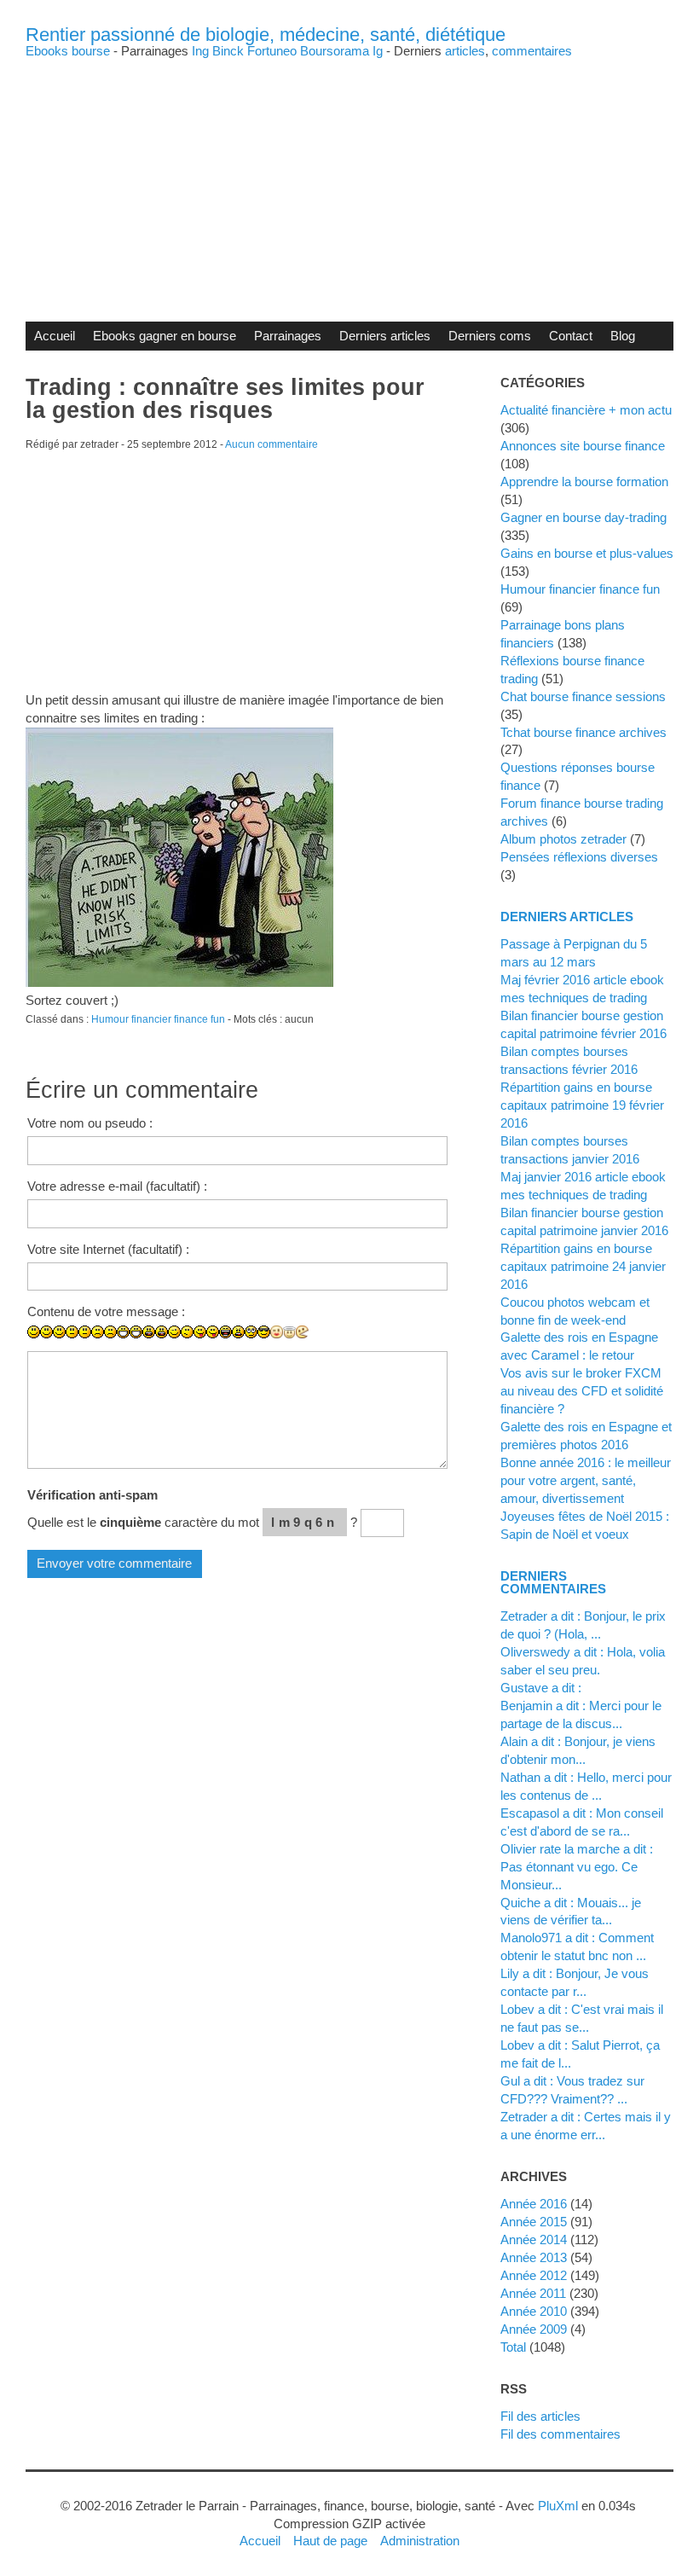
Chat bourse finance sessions (583, 696)
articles (465, 51)
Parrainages (288, 336)
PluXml (558, 2506)
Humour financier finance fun (158, 1019)
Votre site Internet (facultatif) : (108, 1249)
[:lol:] (225, 1332)
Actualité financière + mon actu (586, 410)
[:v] (302, 1332)
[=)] (59, 1332)
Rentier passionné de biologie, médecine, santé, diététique (266, 35)
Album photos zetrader (563, 839)
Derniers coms (490, 336)
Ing (200, 51)
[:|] (72, 1332)
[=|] (85, 1332)
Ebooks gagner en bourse (165, 336)
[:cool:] (264, 1332)
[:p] (213, 1332)
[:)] (34, 1332)
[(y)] (341, 1345)
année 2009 (534, 2329)
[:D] (123, 1332)
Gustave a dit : (541, 1688)
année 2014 (534, 2239)
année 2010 (534, 2311)
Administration (420, 2541)
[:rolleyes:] (251, 1332)
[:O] (162, 1332)
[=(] (110, 1332)
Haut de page (330, 2541)
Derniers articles (385, 336)
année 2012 (534, 2275)
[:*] (277, 1332)
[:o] (149, 1332)
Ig (378, 51)
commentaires (532, 51)
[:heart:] (315, 1345)
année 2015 (534, 2222)
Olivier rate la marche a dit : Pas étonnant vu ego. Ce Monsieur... (577, 1867)
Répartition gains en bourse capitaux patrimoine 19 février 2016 (582, 1105)
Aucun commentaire (272, 444)
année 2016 (534, 2204)
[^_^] (328, 1345)
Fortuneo (272, 51)
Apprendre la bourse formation (584, 482)
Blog (623, 336)
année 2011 (533, 2293)
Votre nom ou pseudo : (90, 1123)
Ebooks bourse (68, 51)
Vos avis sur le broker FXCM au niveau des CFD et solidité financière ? (582, 1391)
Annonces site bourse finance (583, 446)
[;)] (174, 1332)
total (515, 2347)
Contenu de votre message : (106, 1311)
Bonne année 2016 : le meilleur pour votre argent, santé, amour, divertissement (586, 1480)
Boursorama (335, 51)
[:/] (187, 1332)
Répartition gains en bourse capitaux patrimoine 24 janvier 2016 (583, 1266)
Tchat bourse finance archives (583, 732)
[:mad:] (238, 1332)
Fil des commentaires (560, 2434)
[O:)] (289, 1332)
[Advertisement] (349, 177)
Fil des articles (540, 2416)
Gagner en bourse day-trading (583, 517)
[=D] (136, 1332)
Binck (228, 51)
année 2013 (534, 2257)
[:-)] (46, 1332)
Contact (571, 336)
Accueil (55, 336)
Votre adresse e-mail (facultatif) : (117, 1186)
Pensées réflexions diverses (579, 857)
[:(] (98, 1332)
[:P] (200, 1332)
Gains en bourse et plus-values (587, 553)
